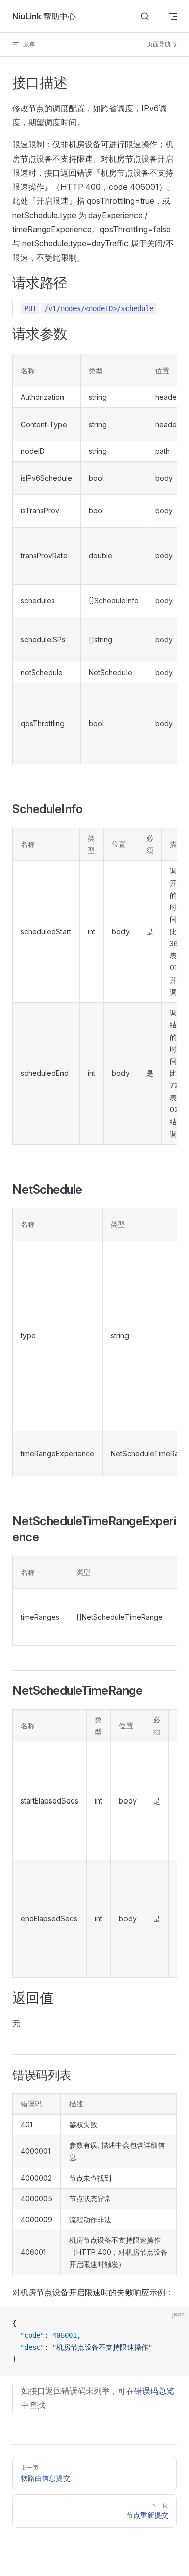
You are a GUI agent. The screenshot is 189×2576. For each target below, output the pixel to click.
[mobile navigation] (173, 16)
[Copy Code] (173, 2324)
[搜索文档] (145, 16)
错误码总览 (154, 2391)
